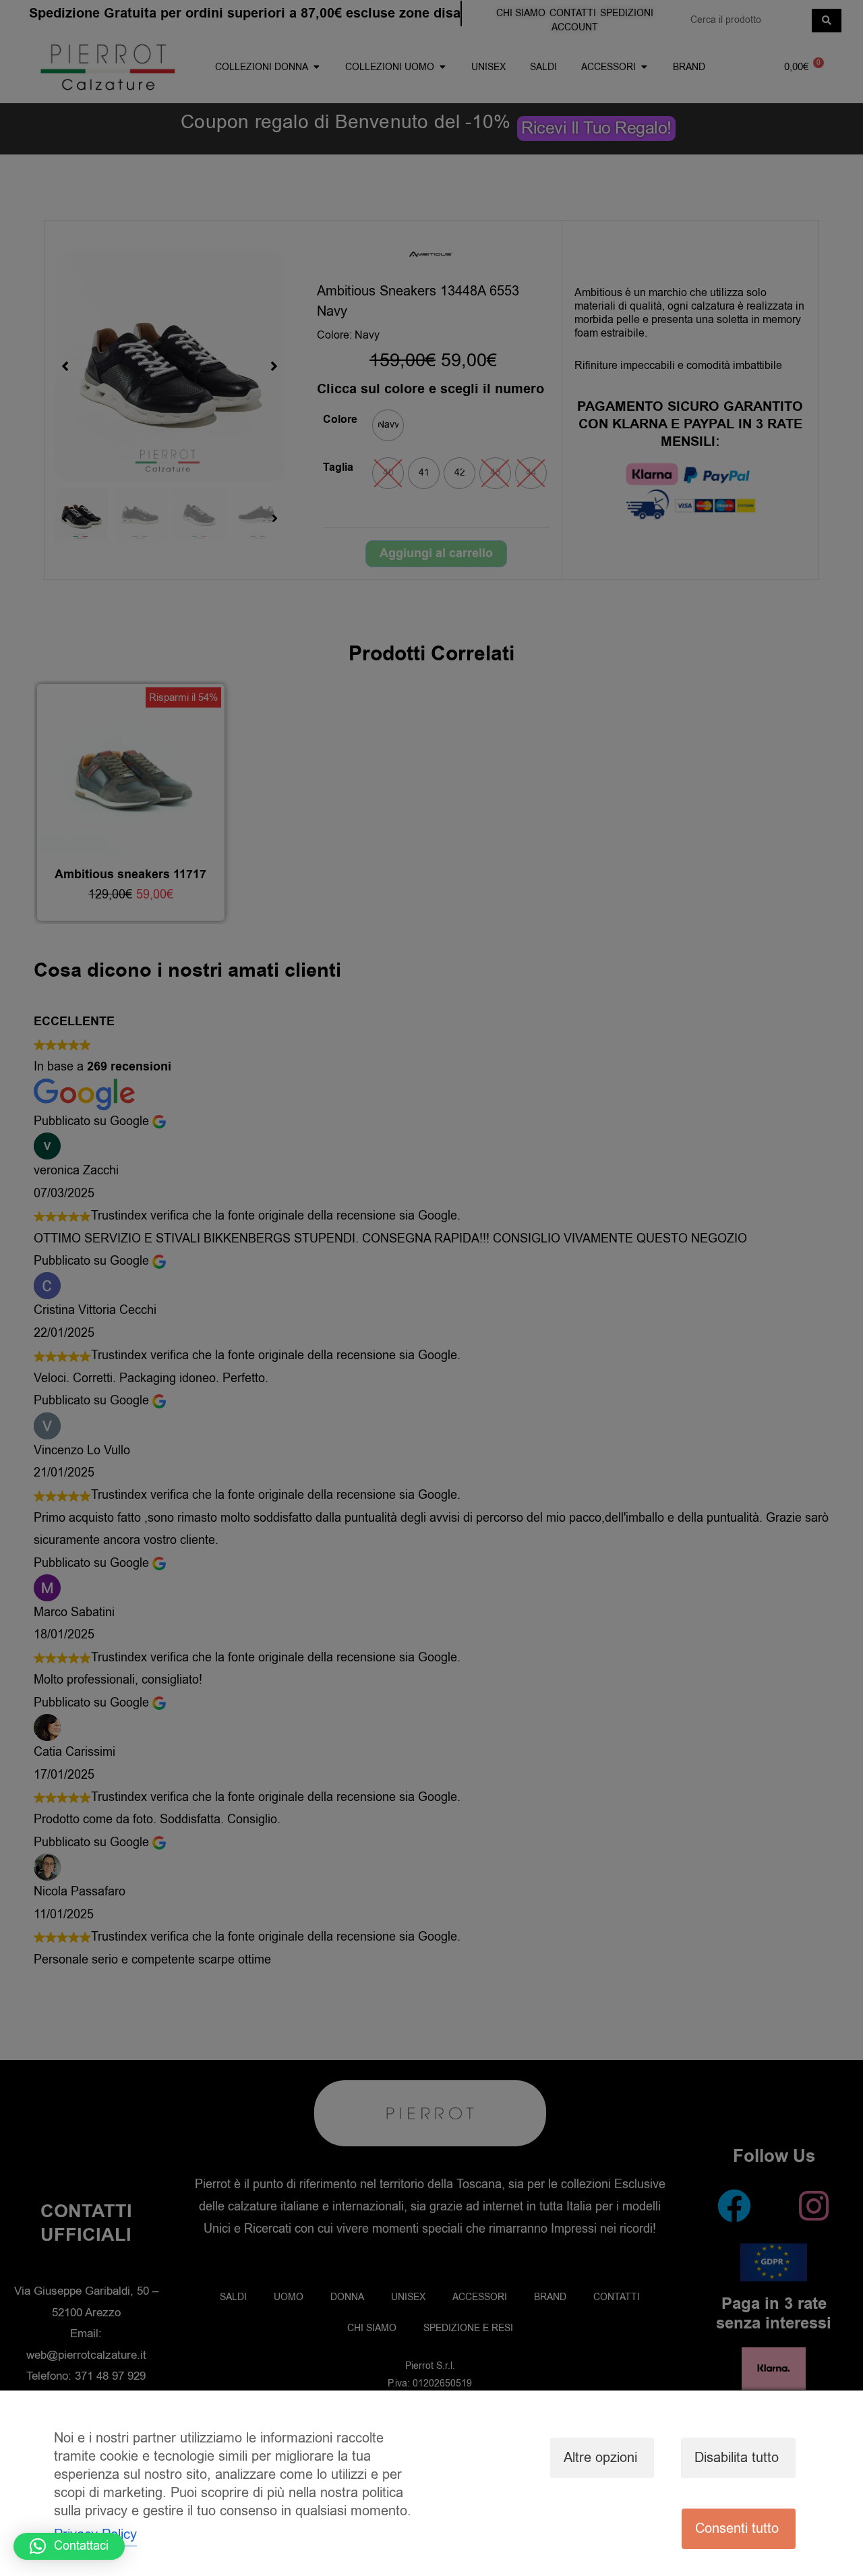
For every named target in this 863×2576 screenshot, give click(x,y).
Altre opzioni (600, 2458)
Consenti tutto (737, 2528)
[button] (69, 2546)
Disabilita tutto (737, 2458)
